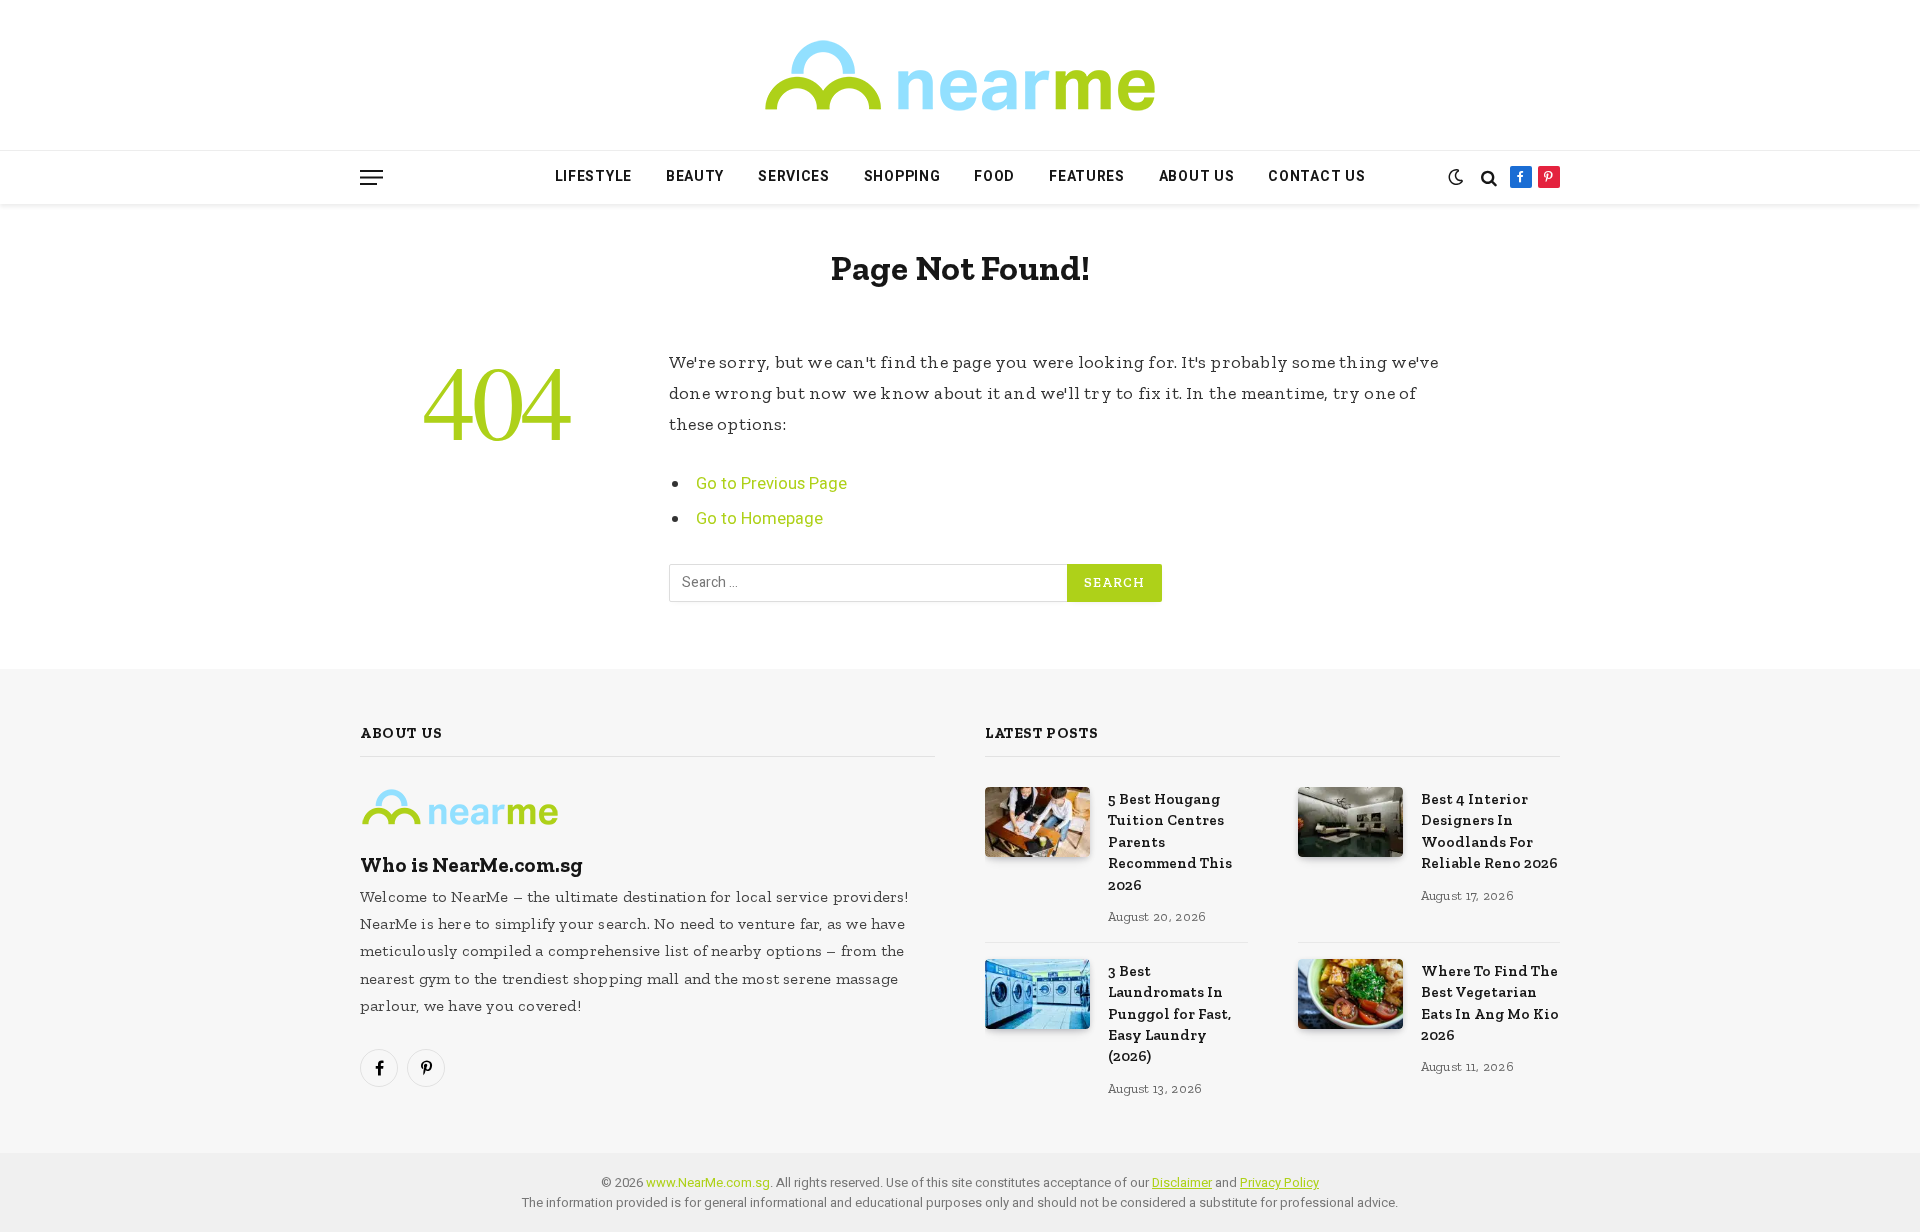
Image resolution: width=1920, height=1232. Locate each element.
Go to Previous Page (771, 484)
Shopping (902, 176)
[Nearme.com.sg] (960, 75)
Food (994, 176)
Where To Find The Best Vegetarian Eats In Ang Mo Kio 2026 (1490, 1003)
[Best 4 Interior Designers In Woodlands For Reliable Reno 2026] (1350, 822)
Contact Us (1316, 176)
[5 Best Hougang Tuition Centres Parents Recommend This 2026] (1037, 822)
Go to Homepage (759, 519)
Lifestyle (593, 176)
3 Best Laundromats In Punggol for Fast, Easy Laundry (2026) (1169, 1014)
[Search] (1489, 177)
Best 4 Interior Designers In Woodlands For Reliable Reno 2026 (1489, 831)
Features (1087, 176)
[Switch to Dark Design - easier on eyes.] (1455, 177)
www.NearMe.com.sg (708, 1182)
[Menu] (371, 177)
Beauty (695, 176)
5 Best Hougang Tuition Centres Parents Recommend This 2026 (1170, 842)
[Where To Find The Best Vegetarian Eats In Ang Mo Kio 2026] (1350, 994)
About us (1197, 176)
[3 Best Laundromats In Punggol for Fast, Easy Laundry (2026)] (1037, 994)
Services (794, 176)
